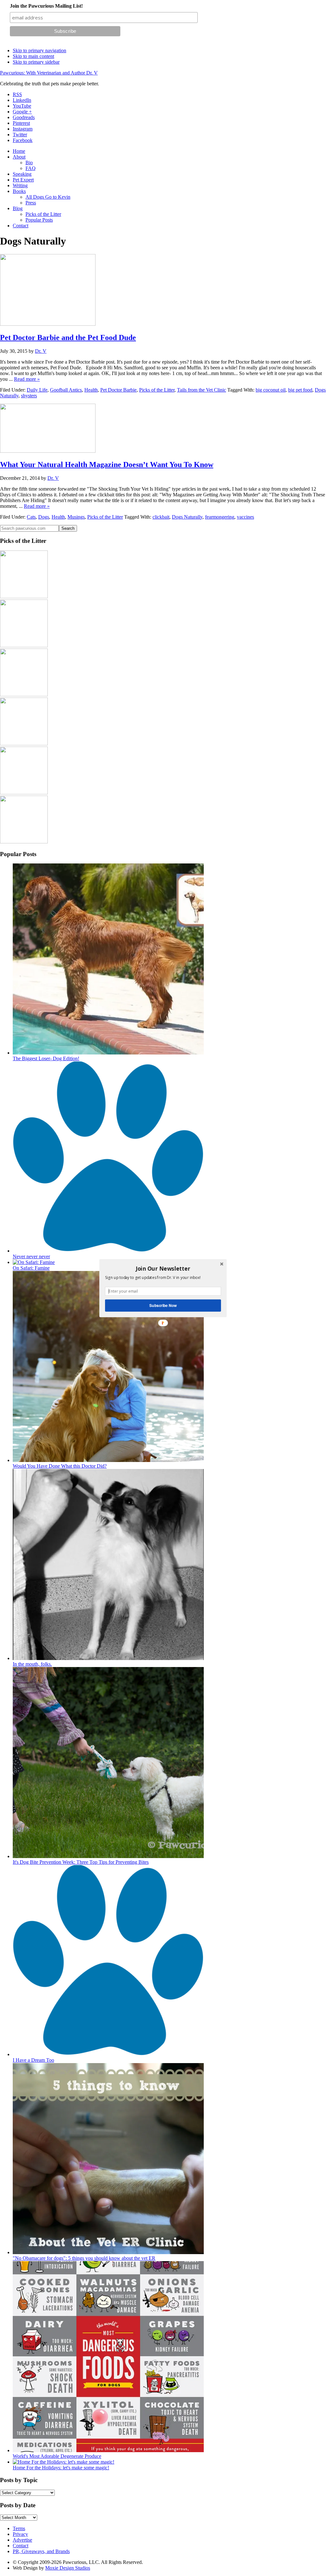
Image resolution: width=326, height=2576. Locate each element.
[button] (163, 1268)
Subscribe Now (163, 1305)
